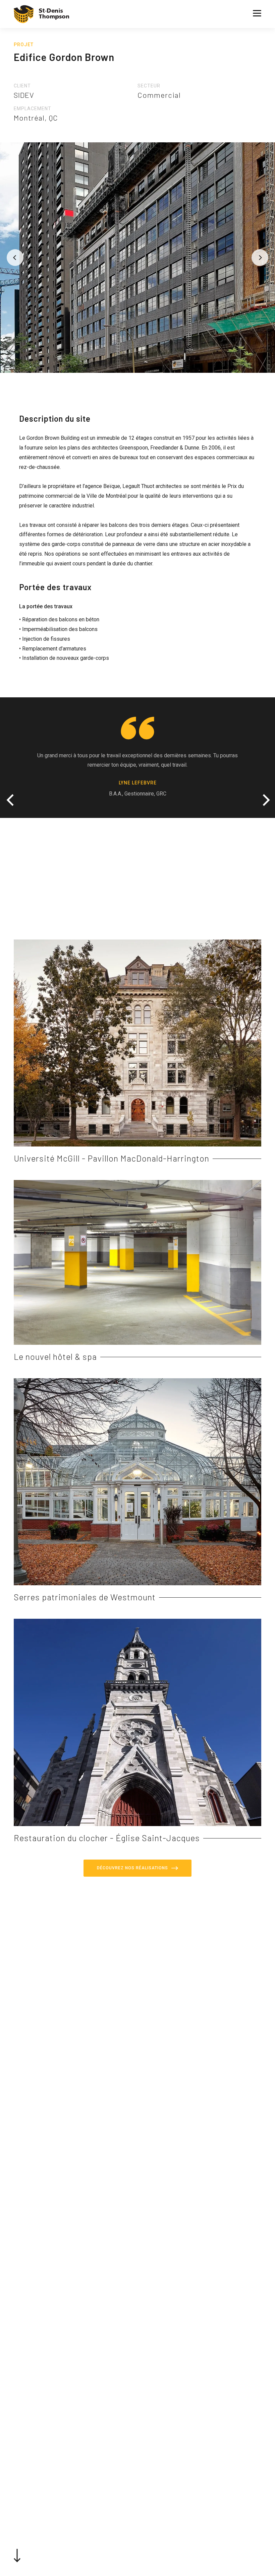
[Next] (260, 258)
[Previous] (15, 258)
